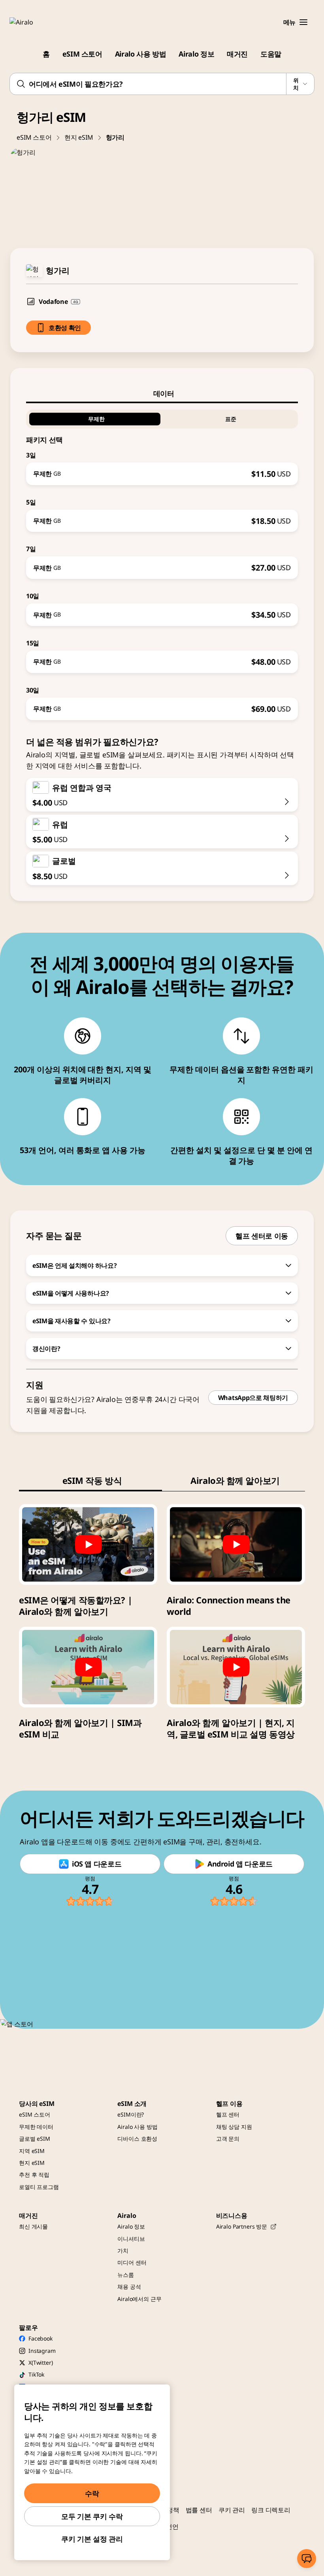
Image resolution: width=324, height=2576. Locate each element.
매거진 (237, 54)
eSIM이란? (131, 2114)
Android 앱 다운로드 (240, 1864)
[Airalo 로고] (33, 22)
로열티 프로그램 (39, 2187)
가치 (123, 2251)
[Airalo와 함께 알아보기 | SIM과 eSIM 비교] (88, 1667)
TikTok (36, 2374)
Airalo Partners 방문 (242, 2226)
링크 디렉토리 (271, 2510)
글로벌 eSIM (35, 2139)
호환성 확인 (65, 328)
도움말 (271, 54)
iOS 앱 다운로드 (97, 1864)
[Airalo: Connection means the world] (236, 1544)
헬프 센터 (228, 2114)
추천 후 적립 (34, 2175)
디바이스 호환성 (137, 2139)
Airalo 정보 (196, 54)
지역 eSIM (32, 2151)
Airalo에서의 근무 (139, 2299)
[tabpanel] (162, 562)
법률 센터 (199, 2510)
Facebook (40, 2338)
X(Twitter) (41, 2363)
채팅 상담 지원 (234, 2127)
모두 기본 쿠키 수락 (92, 2516)
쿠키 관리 (232, 2510)
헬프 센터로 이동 (262, 1236)
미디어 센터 (132, 2262)
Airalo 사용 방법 (141, 54)
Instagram (42, 2351)
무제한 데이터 (36, 2127)
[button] (303, 22)
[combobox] (162, 84)
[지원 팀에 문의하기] (307, 2559)
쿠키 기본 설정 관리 (92, 2539)
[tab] (162, 393)
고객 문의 (228, 2139)
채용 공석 (129, 2287)
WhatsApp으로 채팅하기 (253, 1398)
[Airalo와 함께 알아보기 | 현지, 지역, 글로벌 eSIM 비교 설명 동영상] (236, 1667)
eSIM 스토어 (82, 54)
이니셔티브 (131, 2239)
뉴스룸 (126, 2275)
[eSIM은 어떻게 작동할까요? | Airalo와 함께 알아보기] (88, 1544)
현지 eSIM (79, 137)
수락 (92, 2493)
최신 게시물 (33, 2226)
